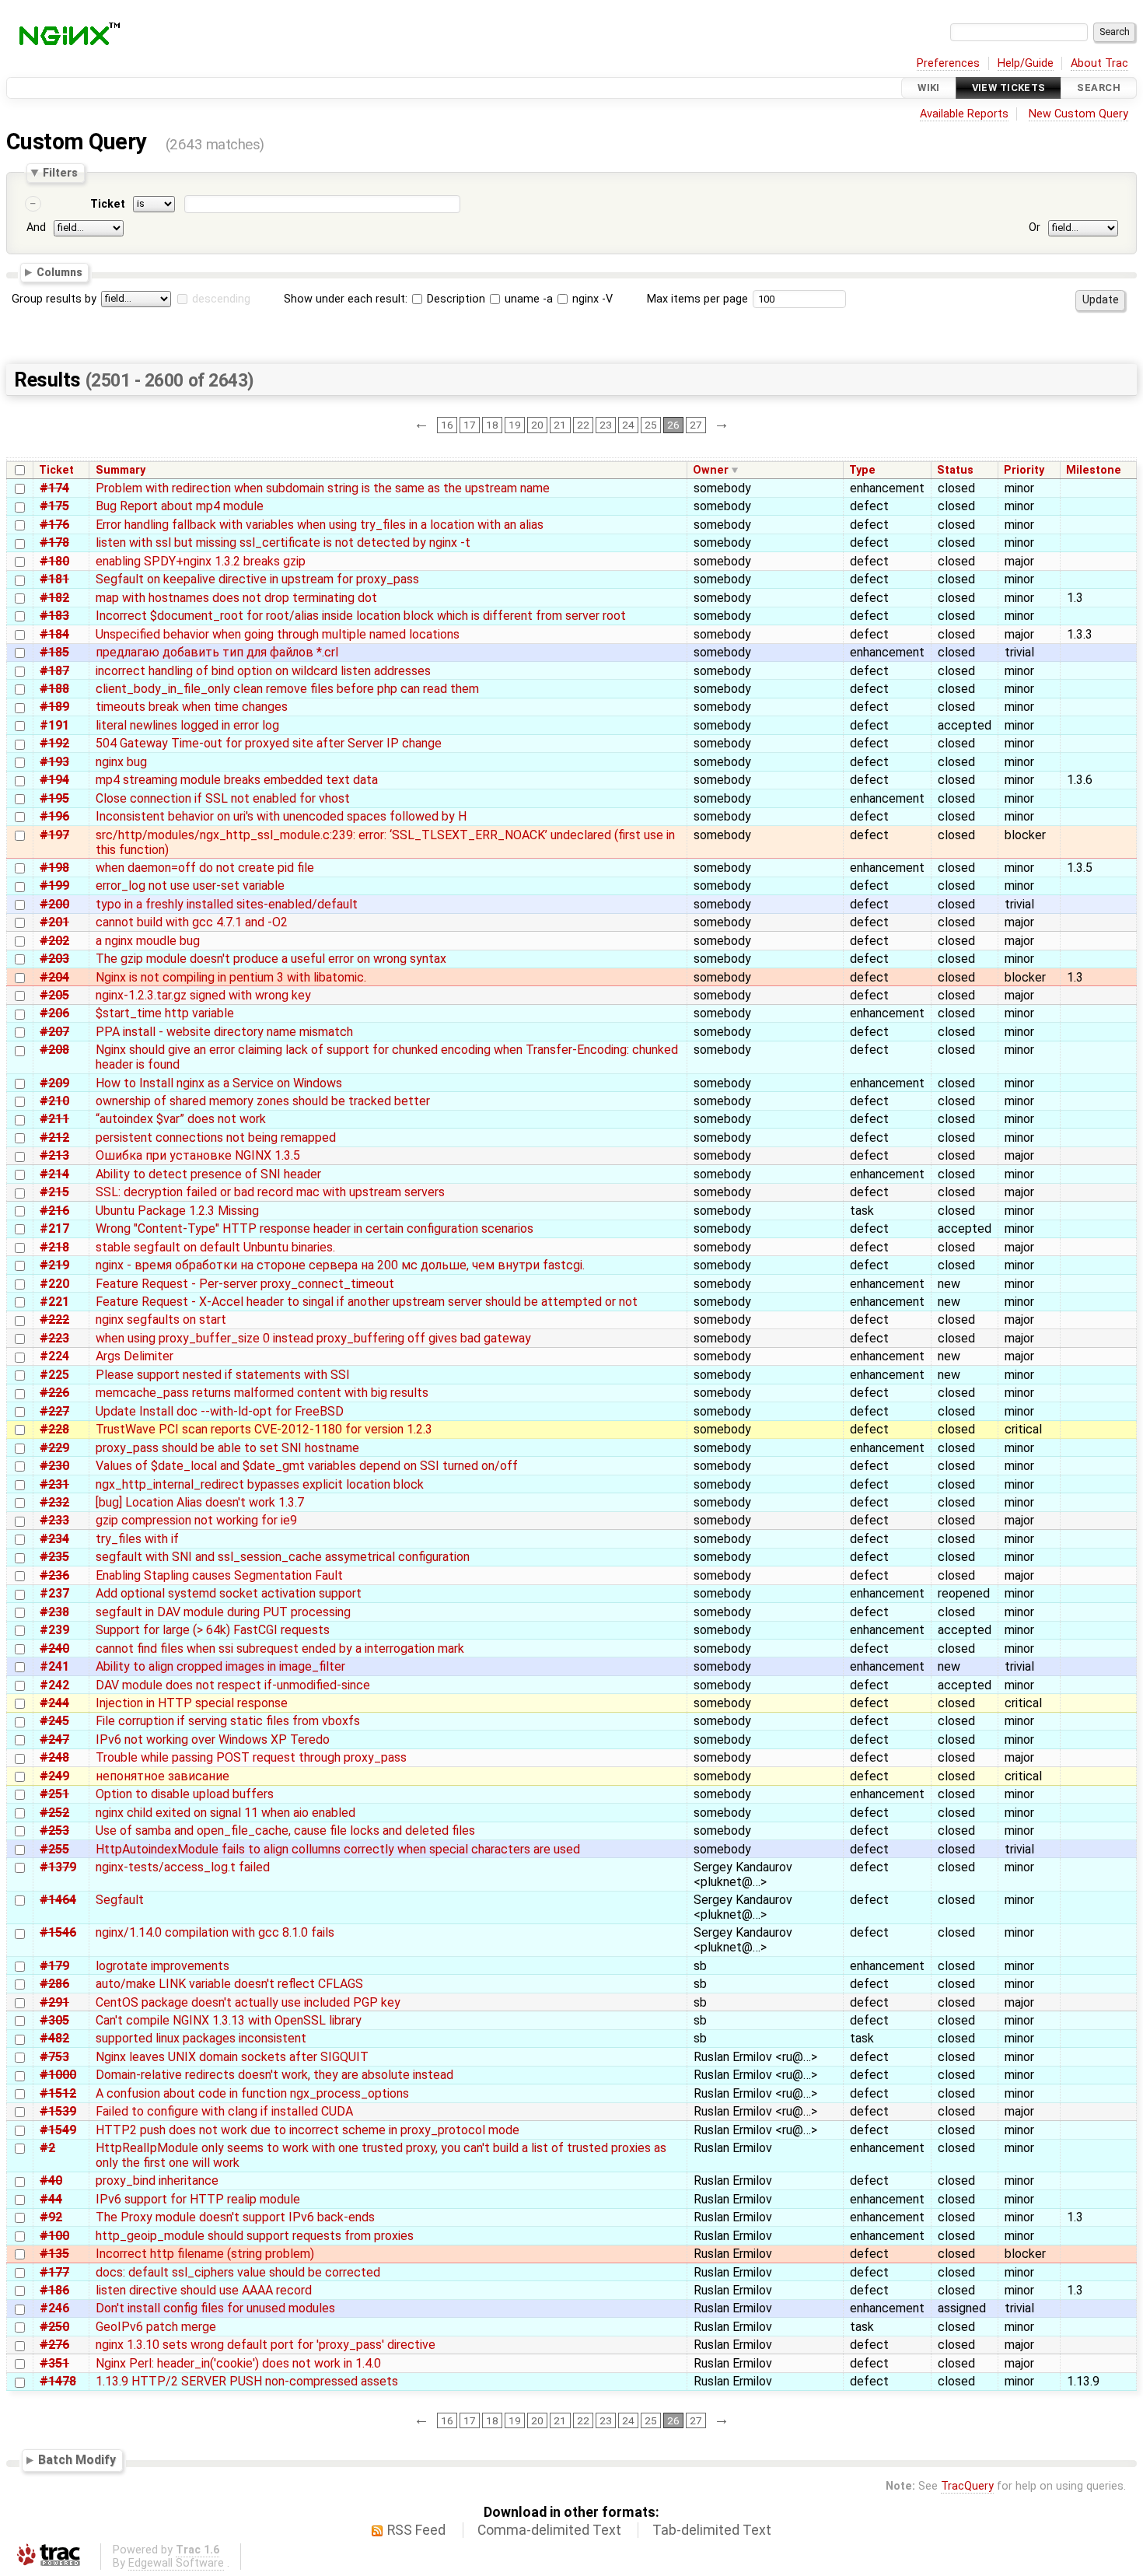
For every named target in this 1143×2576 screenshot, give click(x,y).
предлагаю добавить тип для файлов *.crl (217, 652)
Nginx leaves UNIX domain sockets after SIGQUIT (232, 2057)
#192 (54, 743)
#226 (54, 1393)
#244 (54, 1703)
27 (696, 425)
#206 (54, 1013)
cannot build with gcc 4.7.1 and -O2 (192, 922)
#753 (54, 2057)
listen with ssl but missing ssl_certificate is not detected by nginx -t (283, 542)
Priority (1024, 470)
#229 (54, 1448)
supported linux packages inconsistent (201, 2038)
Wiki (929, 87)
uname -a (527, 299)
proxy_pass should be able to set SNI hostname (227, 1448)
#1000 (58, 2075)
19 (515, 425)
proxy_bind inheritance (157, 2180)
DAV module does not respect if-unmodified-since (233, 1685)
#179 (54, 1966)
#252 (54, 1813)
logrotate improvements (163, 1966)
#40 (51, 2180)
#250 (54, 2327)
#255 (54, 1849)
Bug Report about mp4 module (180, 506)
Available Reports (964, 114)
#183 (54, 616)
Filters (60, 173)
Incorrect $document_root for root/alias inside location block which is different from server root (361, 616)
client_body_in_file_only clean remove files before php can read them (287, 689)
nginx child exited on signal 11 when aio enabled (225, 1813)
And (36, 227)
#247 (54, 1739)
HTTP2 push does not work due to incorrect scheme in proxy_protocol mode (308, 2130)
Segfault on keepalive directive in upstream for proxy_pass (257, 579)
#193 (54, 762)
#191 (54, 725)
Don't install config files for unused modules (215, 2308)
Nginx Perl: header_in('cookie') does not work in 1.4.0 (238, 2363)
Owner (711, 470)
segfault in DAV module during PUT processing (223, 1612)
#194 (54, 780)
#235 (54, 1557)
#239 (54, 1630)
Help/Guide (1026, 63)
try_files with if (137, 1539)
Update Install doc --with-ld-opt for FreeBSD (220, 1411)
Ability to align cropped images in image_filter (220, 1666)
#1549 (58, 2130)
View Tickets (1009, 87)
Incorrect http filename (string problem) (205, 2254)
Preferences (948, 63)
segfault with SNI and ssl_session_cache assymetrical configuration (283, 1557)
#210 (54, 1101)
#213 (54, 1155)
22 (583, 425)
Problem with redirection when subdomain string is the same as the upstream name (323, 488)
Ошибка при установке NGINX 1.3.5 (198, 1155)
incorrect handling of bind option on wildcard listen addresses (263, 671)
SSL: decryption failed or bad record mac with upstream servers (270, 1192)
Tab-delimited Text (712, 2530)
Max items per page (697, 299)
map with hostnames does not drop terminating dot (236, 598)
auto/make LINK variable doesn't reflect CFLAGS (229, 1984)
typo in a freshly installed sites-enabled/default (227, 904)
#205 (54, 995)
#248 (54, 1757)
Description (454, 299)
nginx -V (591, 299)
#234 (54, 1539)
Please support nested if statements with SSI (223, 1375)
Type (862, 470)
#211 (54, 1119)
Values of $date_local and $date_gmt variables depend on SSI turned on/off (307, 1466)
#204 (54, 977)
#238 (54, 1612)
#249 (54, 1776)
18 (492, 425)
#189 (54, 707)
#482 (54, 2038)
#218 (54, 1247)
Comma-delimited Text (549, 2530)
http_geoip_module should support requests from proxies (255, 2236)
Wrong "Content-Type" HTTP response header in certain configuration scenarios (315, 1228)
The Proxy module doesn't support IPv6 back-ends (235, 2217)
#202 (54, 941)
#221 (54, 1302)
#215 (54, 1192)
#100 (54, 2236)
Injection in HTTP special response (192, 1703)
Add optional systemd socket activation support (229, 1593)
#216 (54, 1211)
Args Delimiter (135, 1356)
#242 (54, 1685)
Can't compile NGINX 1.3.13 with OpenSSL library (229, 2020)
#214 (54, 1174)
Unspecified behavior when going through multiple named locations (278, 634)
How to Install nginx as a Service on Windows (219, 1083)
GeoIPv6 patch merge (156, 2327)
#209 (54, 1083)
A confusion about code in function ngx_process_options (252, 2093)
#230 (54, 1466)
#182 (54, 598)
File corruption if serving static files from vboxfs (228, 1721)
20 (537, 425)
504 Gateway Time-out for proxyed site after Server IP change (269, 743)
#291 (54, 2002)
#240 (54, 1648)
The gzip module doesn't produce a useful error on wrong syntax (271, 959)
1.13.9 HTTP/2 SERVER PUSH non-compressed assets (247, 2381)
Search (1099, 87)
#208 (54, 1050)
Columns (59, 272)
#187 (54, 671)
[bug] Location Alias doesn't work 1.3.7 (200, 1502)
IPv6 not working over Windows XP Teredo (213, 1739)
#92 (51, 2217)
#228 (54, 1429)
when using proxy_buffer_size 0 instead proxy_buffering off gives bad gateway (313, 1338)
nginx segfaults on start (161, 1319)
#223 (54, 1338)
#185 (54, 652)
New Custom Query (1078, 114)
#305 (54, 2020)
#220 (54, 1284)
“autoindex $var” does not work (181, 1119)
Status (955, 470)
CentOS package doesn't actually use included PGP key (248, 2002)
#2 (47, 2148)
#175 (54, 506)
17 (470, 425)
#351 (54, 2363)
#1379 (58, 1867)
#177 (54, 2272)
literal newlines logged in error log (187, 725)
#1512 (58, 2093)
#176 (54, 525)
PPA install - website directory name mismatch (224, 1032)
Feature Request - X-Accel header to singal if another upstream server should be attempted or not (367, 1302)
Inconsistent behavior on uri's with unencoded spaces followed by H (281, 816)
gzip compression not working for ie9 (196, 1520)
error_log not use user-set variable (190, 885)
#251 (54, 1794)
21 (560, 425)
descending (221, 299)
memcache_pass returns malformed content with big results (262, 1393)
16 (447, 425)
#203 (54, 959)
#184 (54, 634)
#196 (54, 816)
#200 (54, 904)
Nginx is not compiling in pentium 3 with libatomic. (231, 977)
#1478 (58, 2381)
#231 (54, 1484)
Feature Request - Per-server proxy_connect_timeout (245, 1284)
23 (606, 425)
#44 (51, 2199)
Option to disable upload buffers (185, 1794)
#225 (54, 1375)
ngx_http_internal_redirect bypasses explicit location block (260, 1484)
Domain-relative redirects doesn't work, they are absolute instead (274, 2075)
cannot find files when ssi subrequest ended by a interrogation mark (280, 1648)
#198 (54, 868)
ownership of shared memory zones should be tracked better (263, 1101)
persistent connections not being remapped (216, 1137)
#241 (54, 1666)
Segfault (120, 1900)
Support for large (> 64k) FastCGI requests (213, 1630)
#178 (54, 542)
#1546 (58, 1932)
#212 (54, 1137)
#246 (54, 2308)
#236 (54, 1575)
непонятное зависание (163, 1776)
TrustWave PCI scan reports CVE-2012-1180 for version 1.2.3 (264, 1429)
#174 (54, 488)
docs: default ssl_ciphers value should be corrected (238, 2272)
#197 (54, 835)
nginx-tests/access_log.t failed (183, 1867)
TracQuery (967, 2486)
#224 (54, 1356)
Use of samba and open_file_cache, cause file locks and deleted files (285, 1830)
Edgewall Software (176, 2563)
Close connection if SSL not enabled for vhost (223, 798)
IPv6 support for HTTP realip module (198, 2199)
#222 (54, 1319)
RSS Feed (416, 2530)
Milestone (1094, 470)
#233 (54, 1520)
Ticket (108, 204)
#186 (54, 2290)
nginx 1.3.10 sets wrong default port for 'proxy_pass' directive (266, 2345)
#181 (54, 579)
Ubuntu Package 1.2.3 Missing (177, 1211)
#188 (54, 689)
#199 (54, 885)
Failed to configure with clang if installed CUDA (224, 2111)
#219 (54, 1265)
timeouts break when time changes (192, 707)
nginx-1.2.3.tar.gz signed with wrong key (203, 995)
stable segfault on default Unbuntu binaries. (215, 1247)
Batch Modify (77, 2460)
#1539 (58, 2111)
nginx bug (121, 762)
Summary (121, 470)
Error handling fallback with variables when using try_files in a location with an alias (320, 525)
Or (1035, 227)
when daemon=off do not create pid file (205, 868)
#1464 (58, 1900)
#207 (54, 1032)
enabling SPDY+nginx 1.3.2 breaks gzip (201, 561)
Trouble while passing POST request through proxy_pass (251, 1757)
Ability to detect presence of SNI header (208, 1174)
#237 (54, 1593)
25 (651, 425)
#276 (54, 2345)
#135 (54, 2254)
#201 (54, 922)
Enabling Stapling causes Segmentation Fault (219, 1575)
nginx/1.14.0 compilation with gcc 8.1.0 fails (215, 1932)
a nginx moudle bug (148, 941)
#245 (54, 1721)
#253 (54, 1830)
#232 (54, 1502)
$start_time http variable (165, 1013)
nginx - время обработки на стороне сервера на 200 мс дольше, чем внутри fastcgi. (340, 1265)
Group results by (54, 299)
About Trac (1099, 63)
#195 (54, 798)
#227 (54, 1411)
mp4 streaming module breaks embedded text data (237, 780)
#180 (54, 561)
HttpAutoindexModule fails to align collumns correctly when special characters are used (338, 1849)
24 (628, 425)
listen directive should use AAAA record (204, 2290)
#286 (54, 1984)
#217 (54, 1228)
